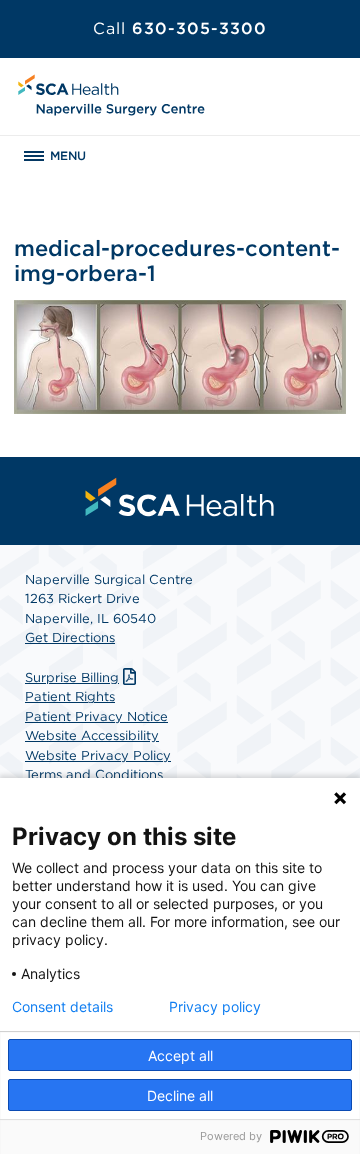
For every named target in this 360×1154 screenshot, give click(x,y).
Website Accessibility (92, 735)
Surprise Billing (72, 677)
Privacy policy (215, 1007)
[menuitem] (180, 497)
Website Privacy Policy (98, 755)
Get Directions (70, 637)
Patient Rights (70, 696)
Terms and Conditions (94, 774)
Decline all (180, 1095)
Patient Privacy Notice (96, 716)
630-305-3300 (180, 28)
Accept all (180, 1055)
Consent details (62, 1007)
